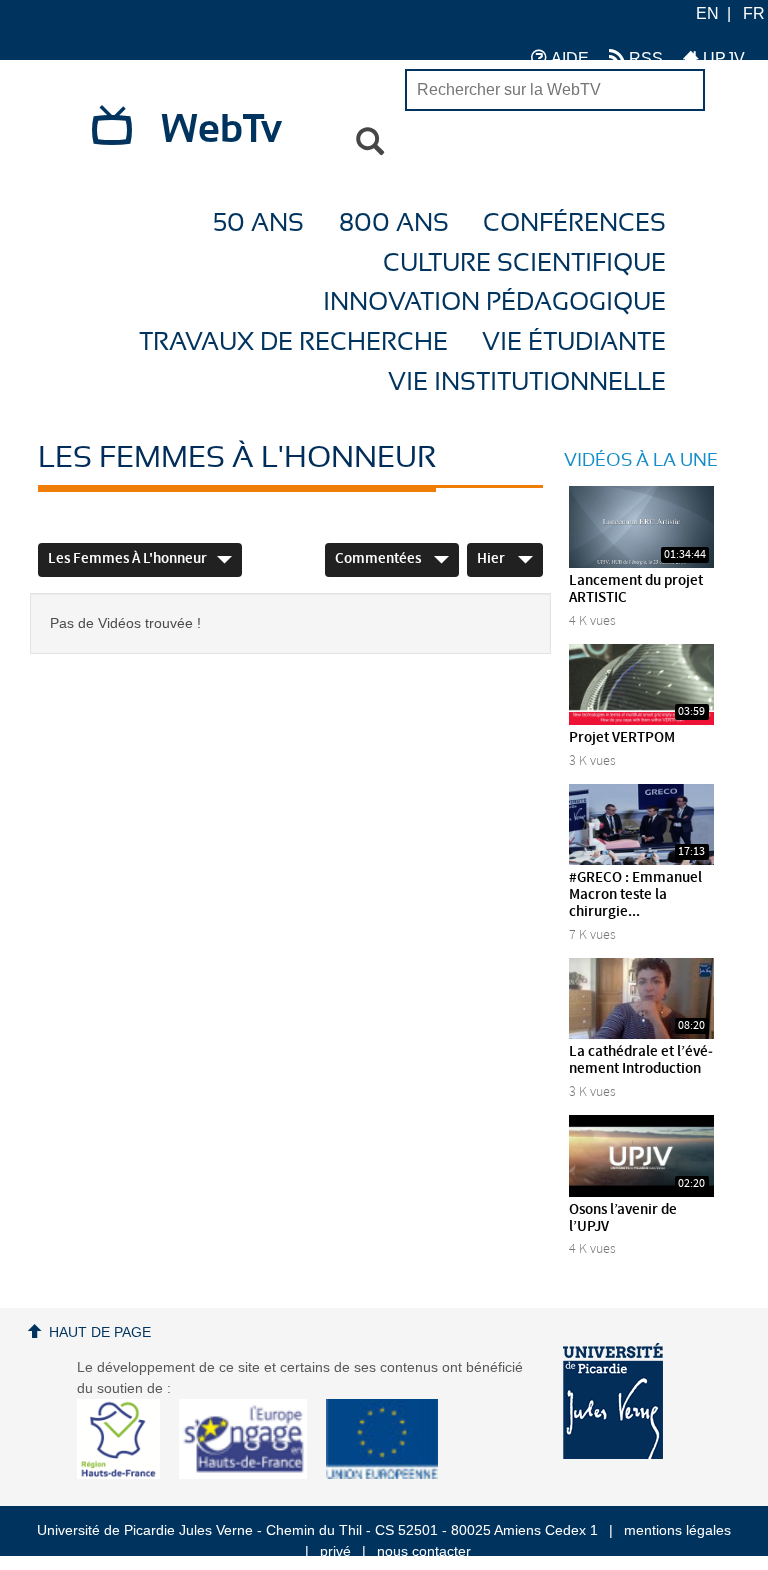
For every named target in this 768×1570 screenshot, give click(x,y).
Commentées (379, 559)
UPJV (722, 58)
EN (707, 13)
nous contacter (424, 1551)
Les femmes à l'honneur (127, 559)
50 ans (258, 223)
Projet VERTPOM (622, 738)
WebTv (221, 130)
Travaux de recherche (293, 342)
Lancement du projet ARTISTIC (636, 589)
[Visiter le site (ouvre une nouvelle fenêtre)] (126, 1474)
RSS (644, 58)
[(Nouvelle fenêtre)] (613, 1401)
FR (754, 13)
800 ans (394, 223)
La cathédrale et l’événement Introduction (641, 1060)
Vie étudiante (574, 342)
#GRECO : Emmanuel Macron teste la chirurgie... (635, 895)
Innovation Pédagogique (494, 302)
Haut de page (100, 1332)
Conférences (574, 223)
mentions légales (677, 1530)
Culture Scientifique (524, 263)
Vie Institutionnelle (527, 382)
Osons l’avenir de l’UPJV (623, 1218)
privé (335, 1551)
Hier (492, 559)
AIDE (568, 58)
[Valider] (370, 142)
